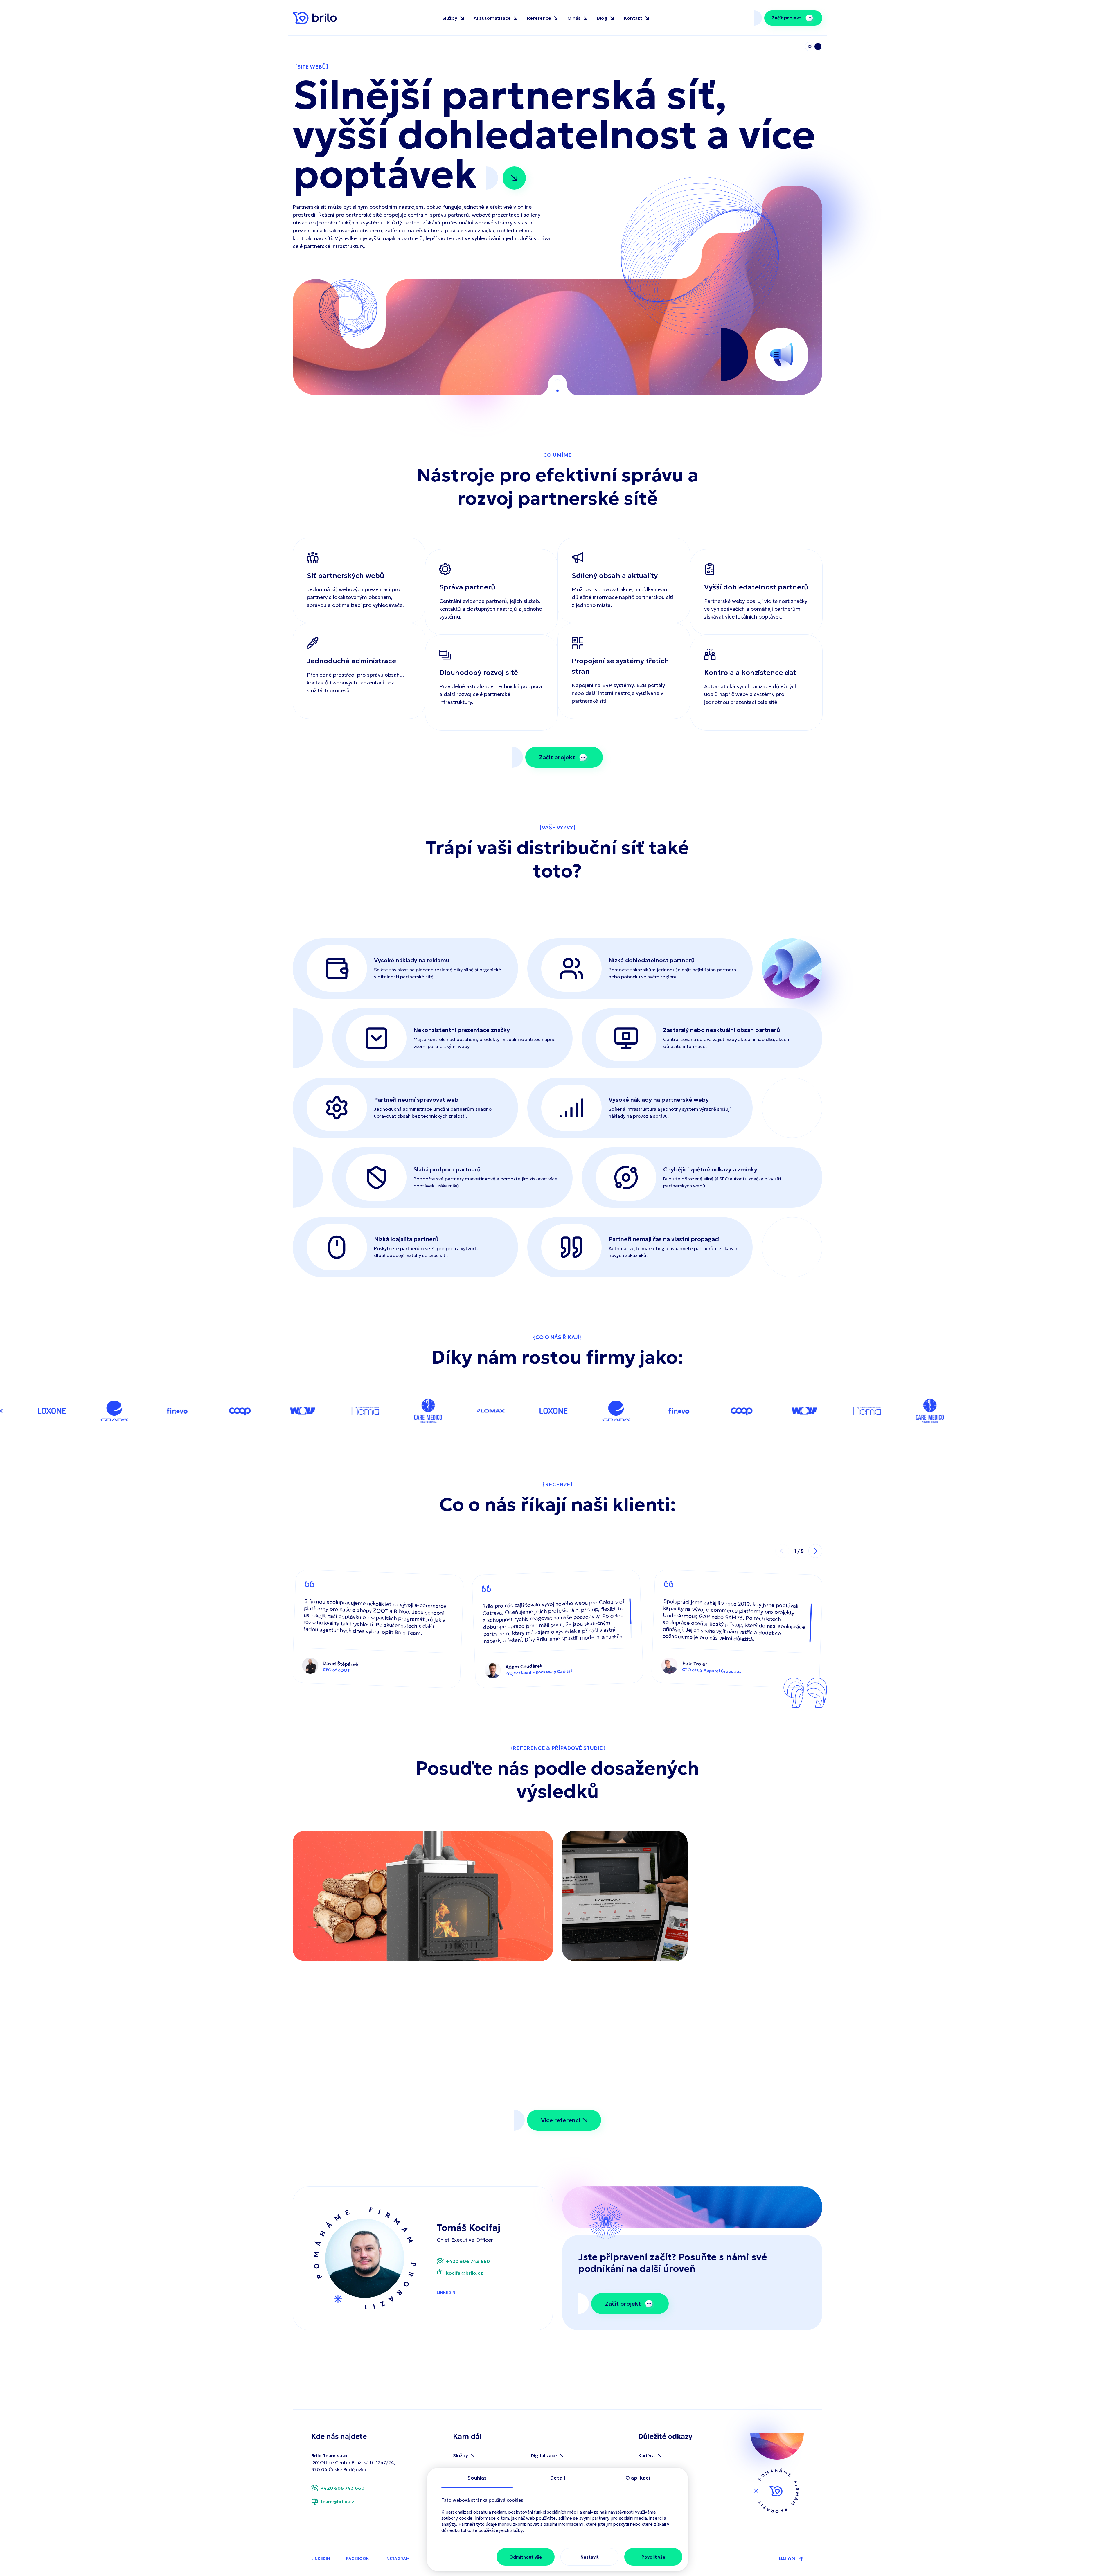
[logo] (315, 18)
